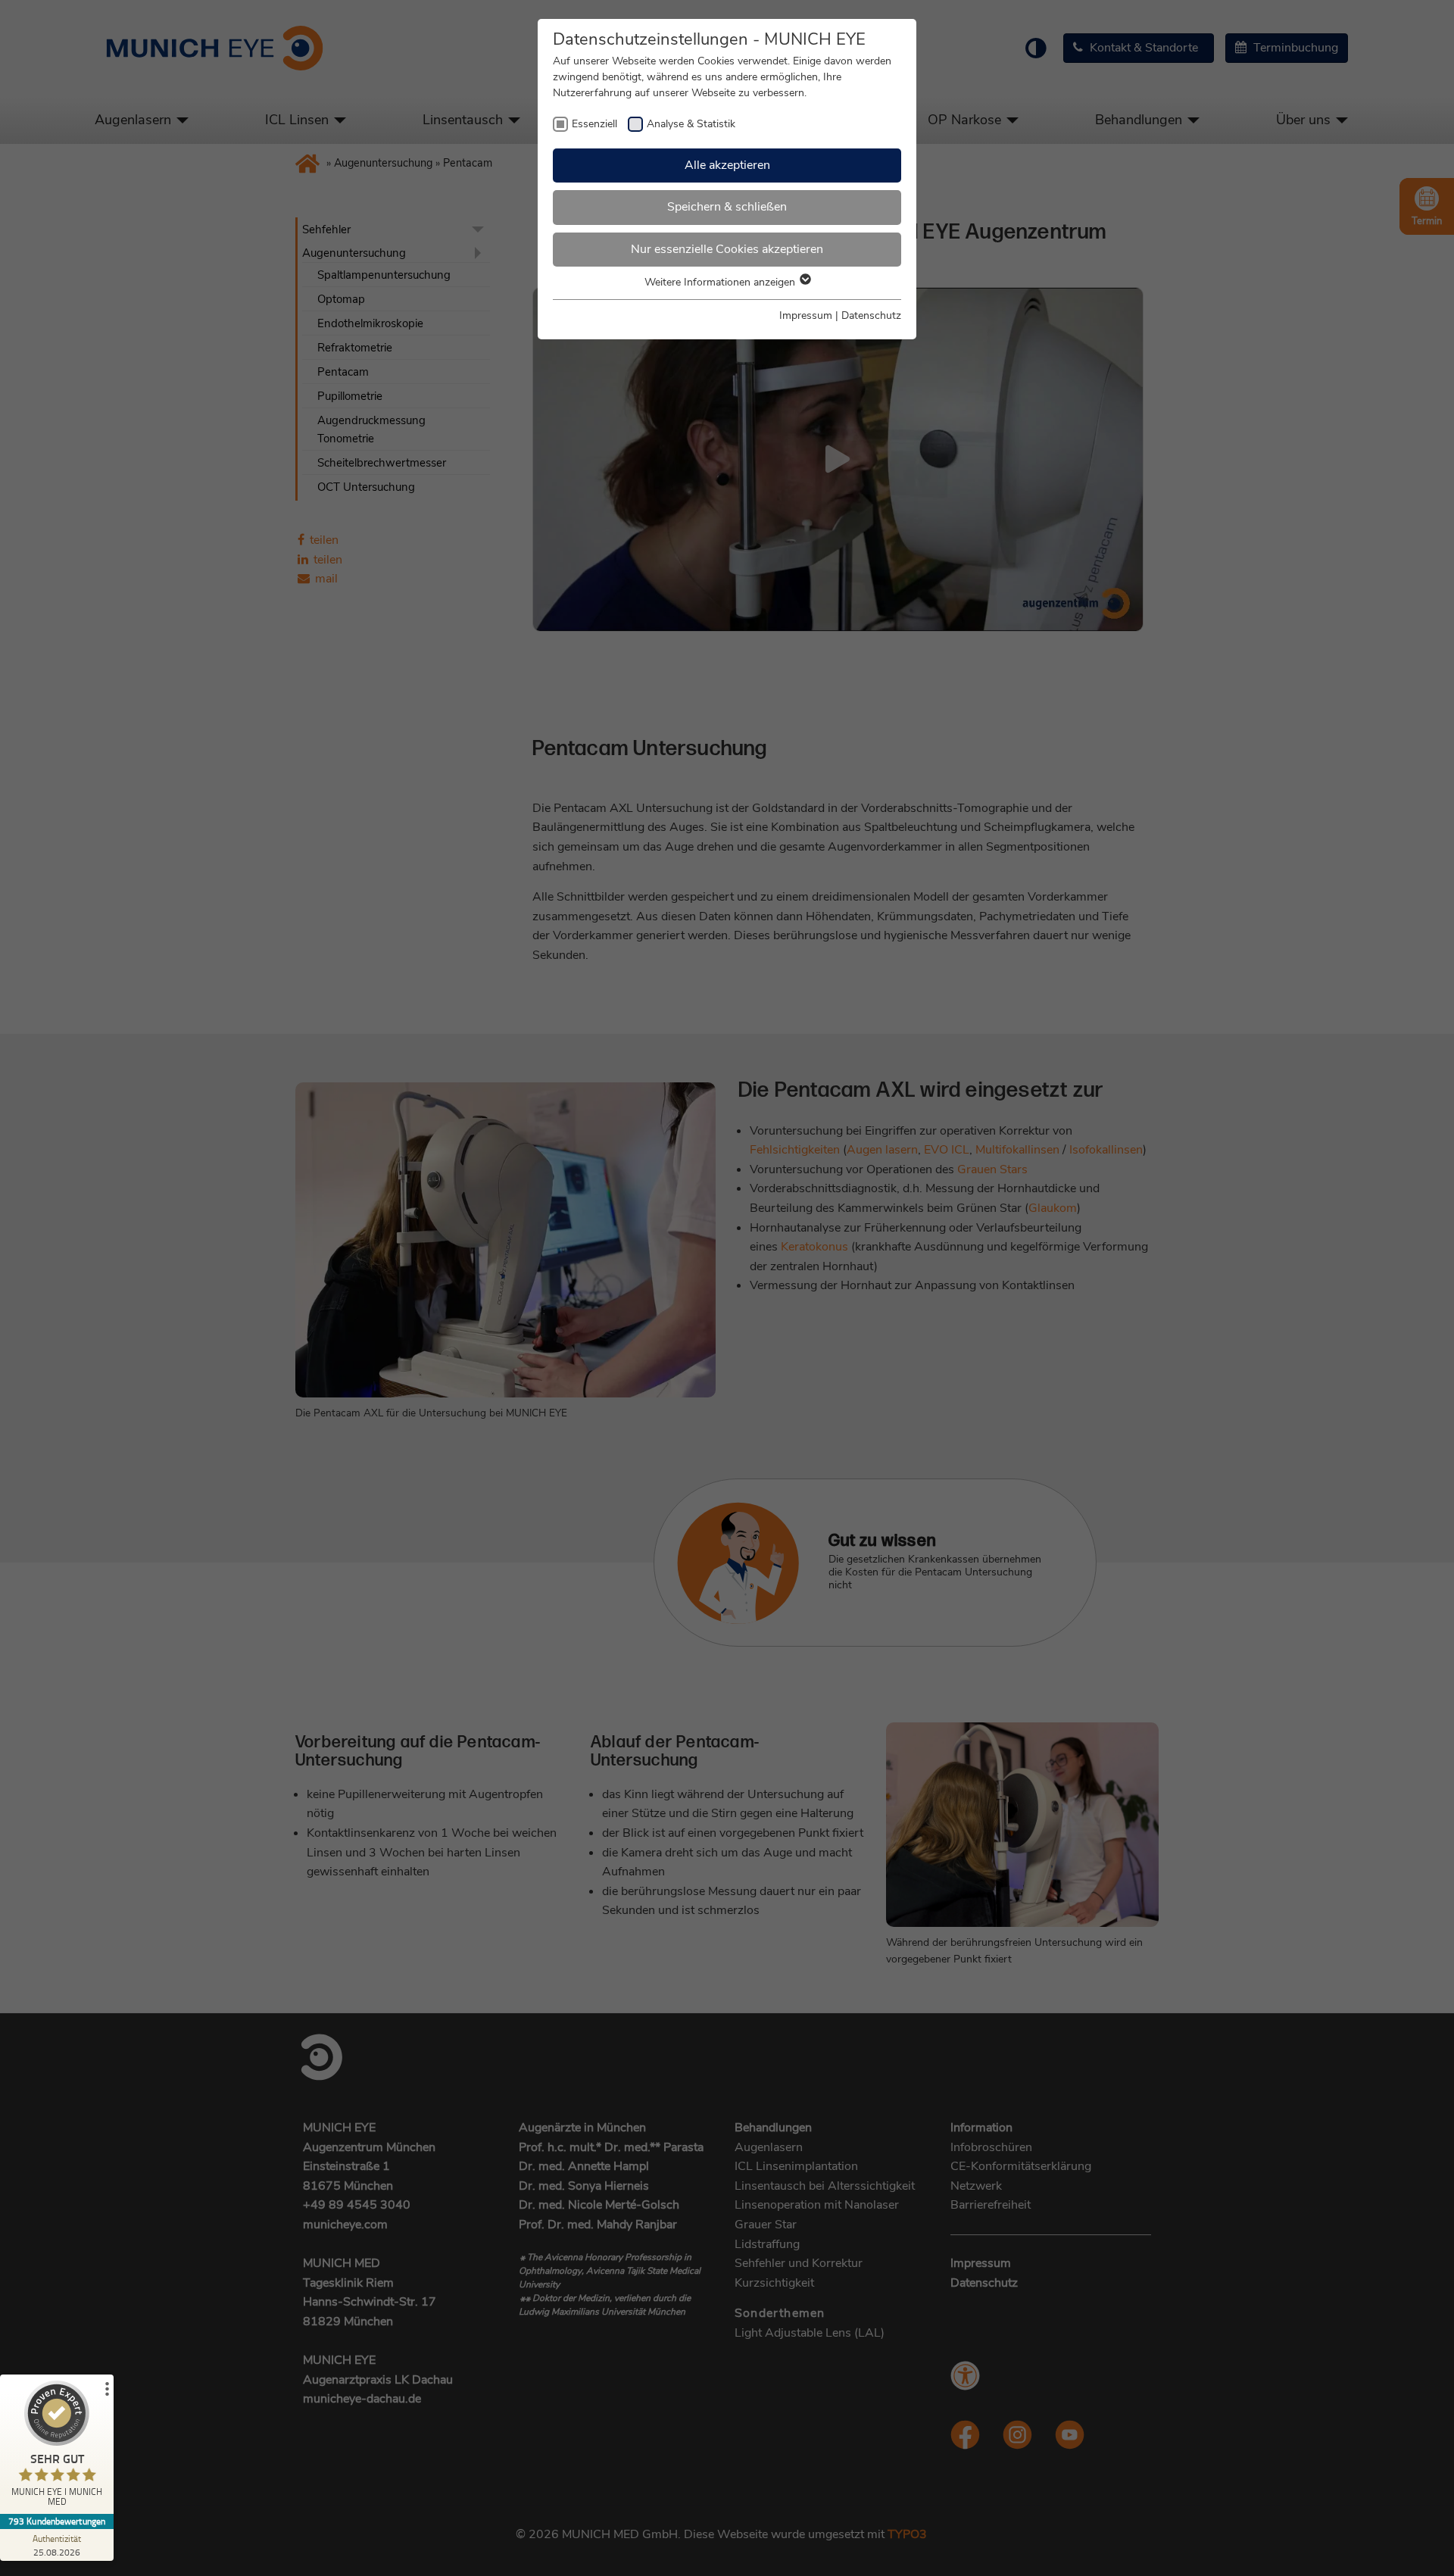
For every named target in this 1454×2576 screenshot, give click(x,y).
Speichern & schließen (727, 207)
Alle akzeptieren (727, 165)
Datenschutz (871, 315)
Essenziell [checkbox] (594, 124)
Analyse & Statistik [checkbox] (691, 124)
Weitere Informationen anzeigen (721, 282)
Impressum (806, 315)
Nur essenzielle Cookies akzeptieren (727, 249)
